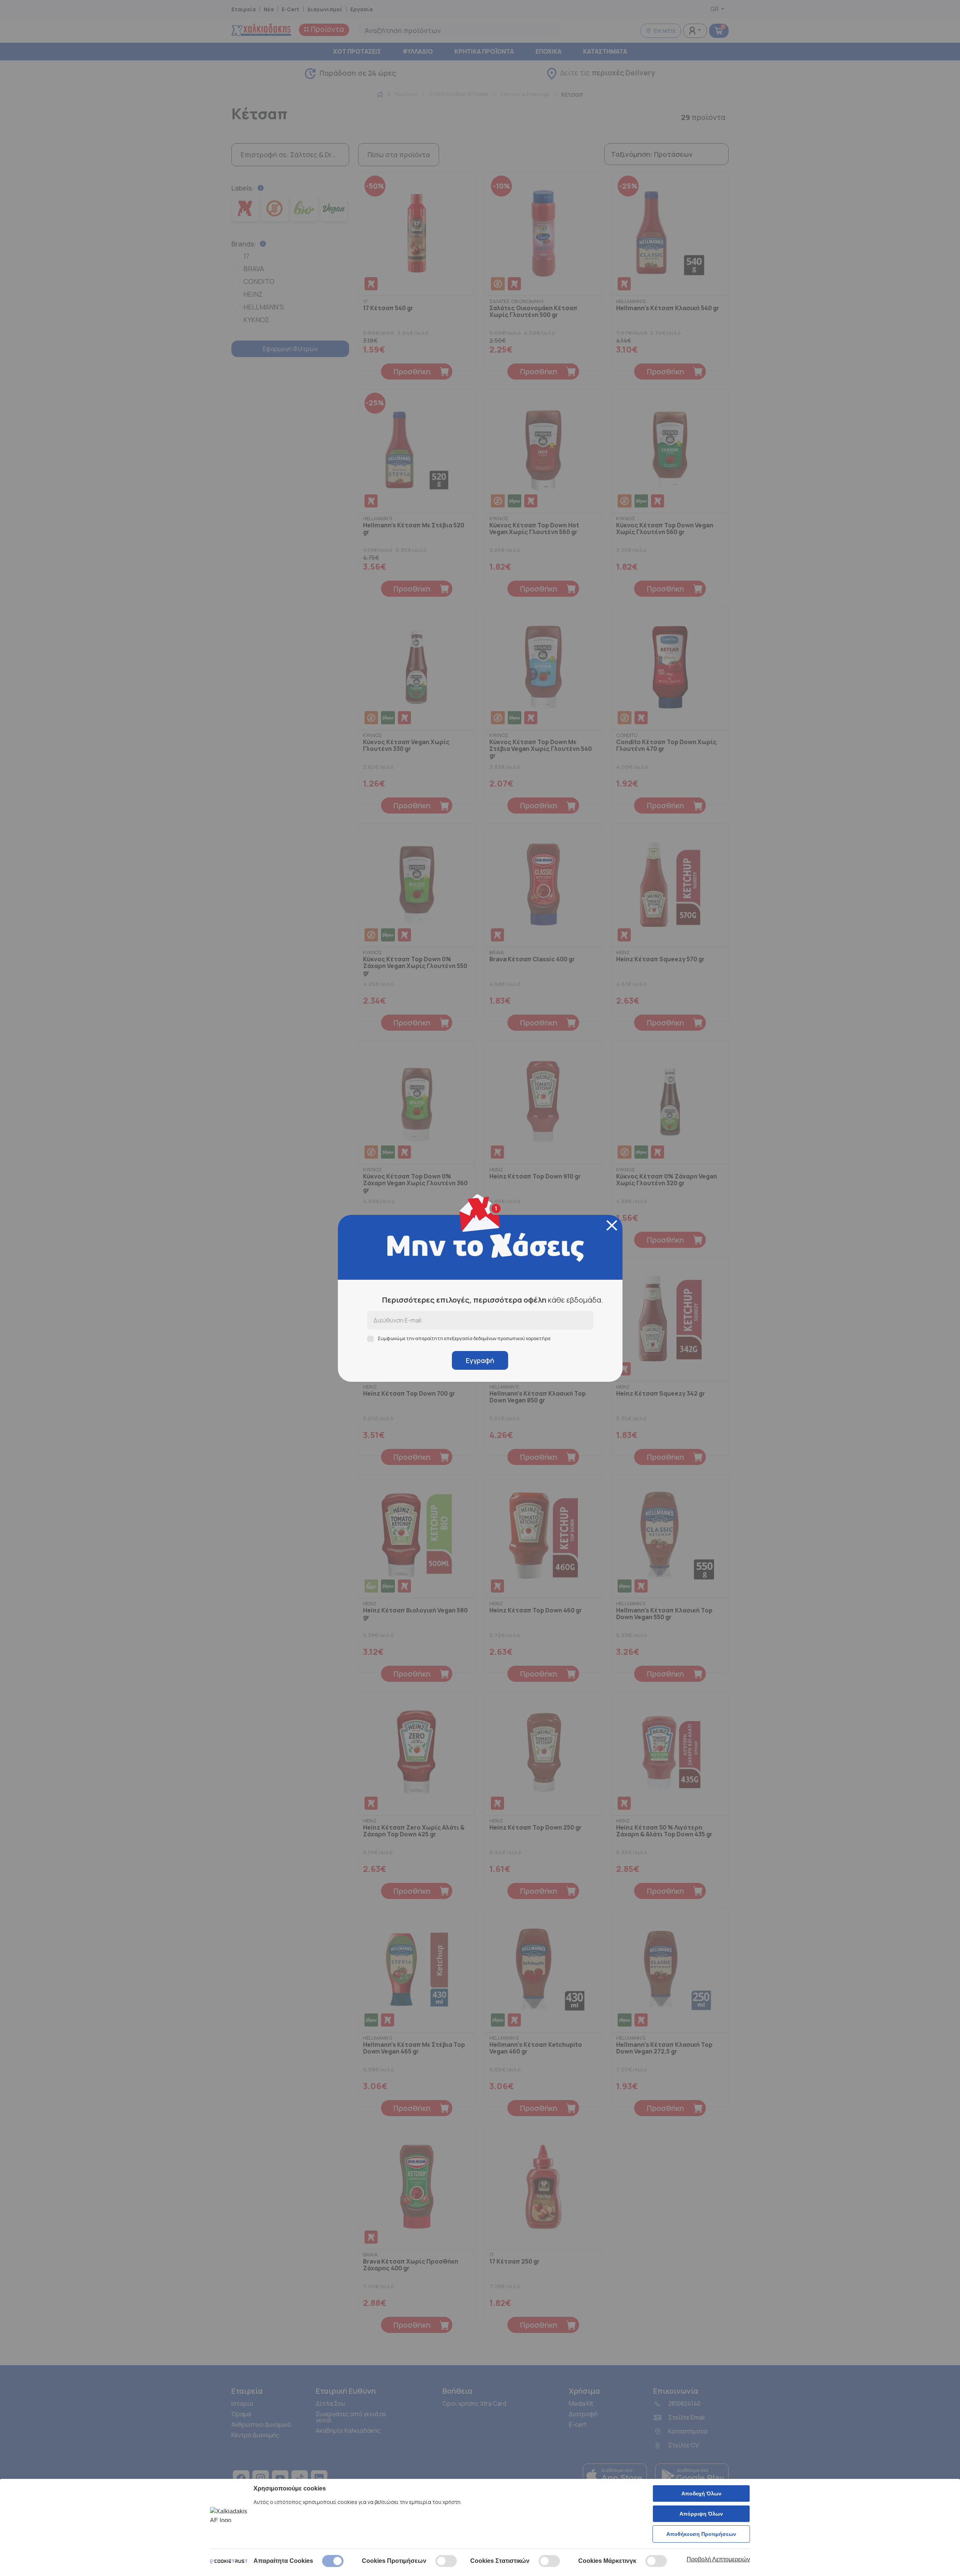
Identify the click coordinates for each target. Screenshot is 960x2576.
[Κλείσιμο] (612, 1225)
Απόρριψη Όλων (701, 2514)
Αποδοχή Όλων (701, 2493)
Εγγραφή (480, 1360)
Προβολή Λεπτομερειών (718, 2559)
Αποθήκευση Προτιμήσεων (701, 2534)
